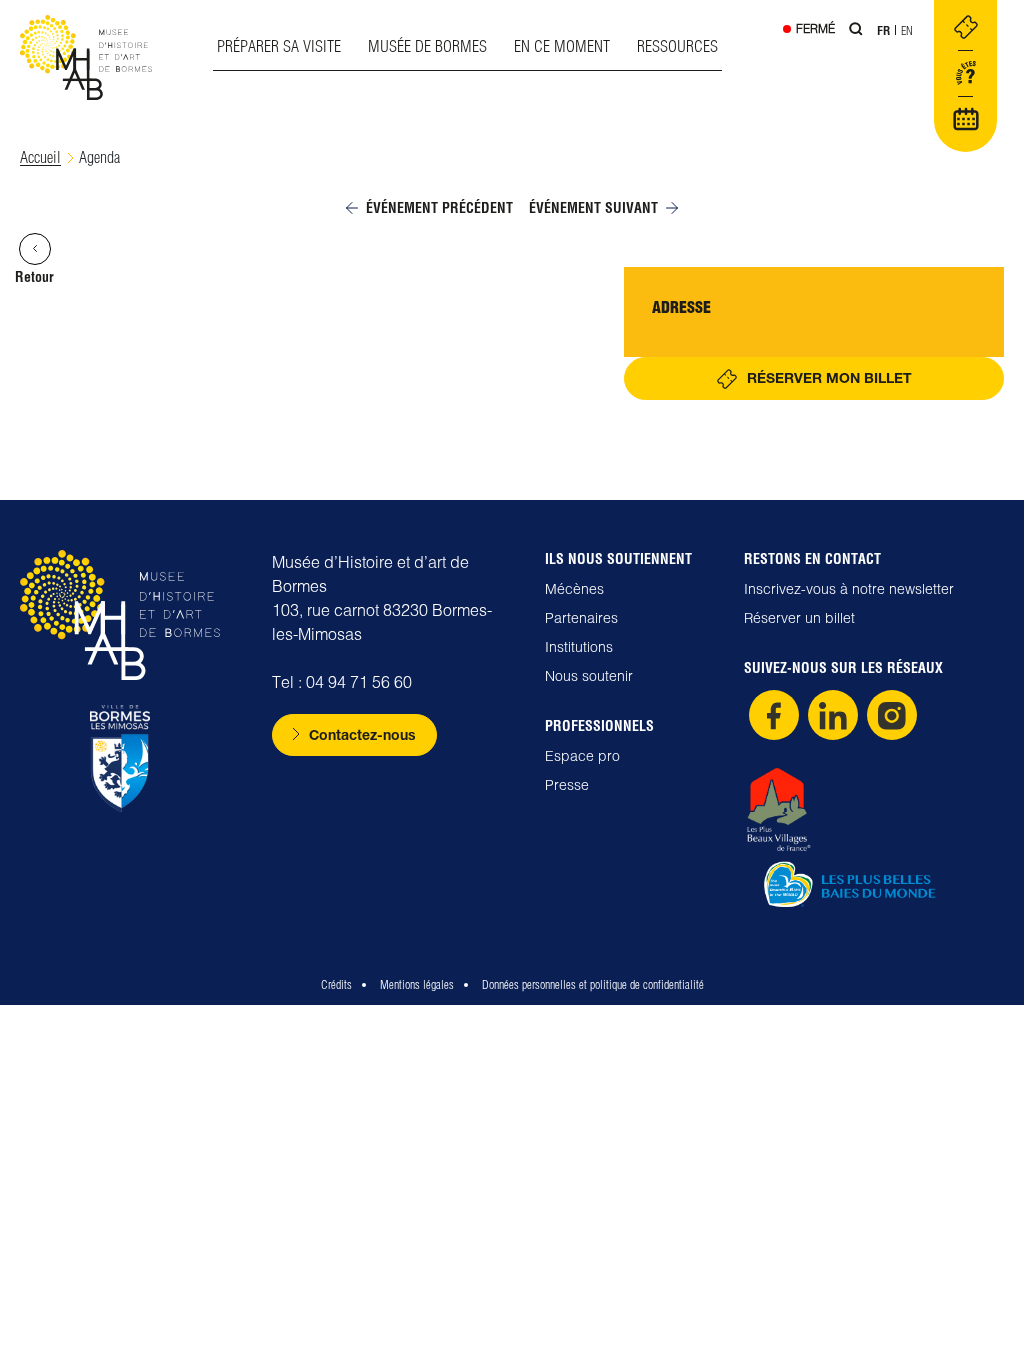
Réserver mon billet (829, 377)
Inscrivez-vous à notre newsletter (849, 589)
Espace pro (582, 756)
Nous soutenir (589, 676)
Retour (34, 277)
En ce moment (562, 46)
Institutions (579, 647)
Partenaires (581, 618)
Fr (883, 30)
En (907, 30)
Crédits (336, 984)
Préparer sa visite (279, 46)
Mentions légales (417, 984)
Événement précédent (439, 208)
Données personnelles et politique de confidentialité (593, 984)
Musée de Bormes (427, 46)
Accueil (40, 157)
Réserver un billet (799, 618)
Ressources (677, 46)
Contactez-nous (362, 734)
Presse (567, 785)
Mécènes (574, 589)
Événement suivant (593, 208)
